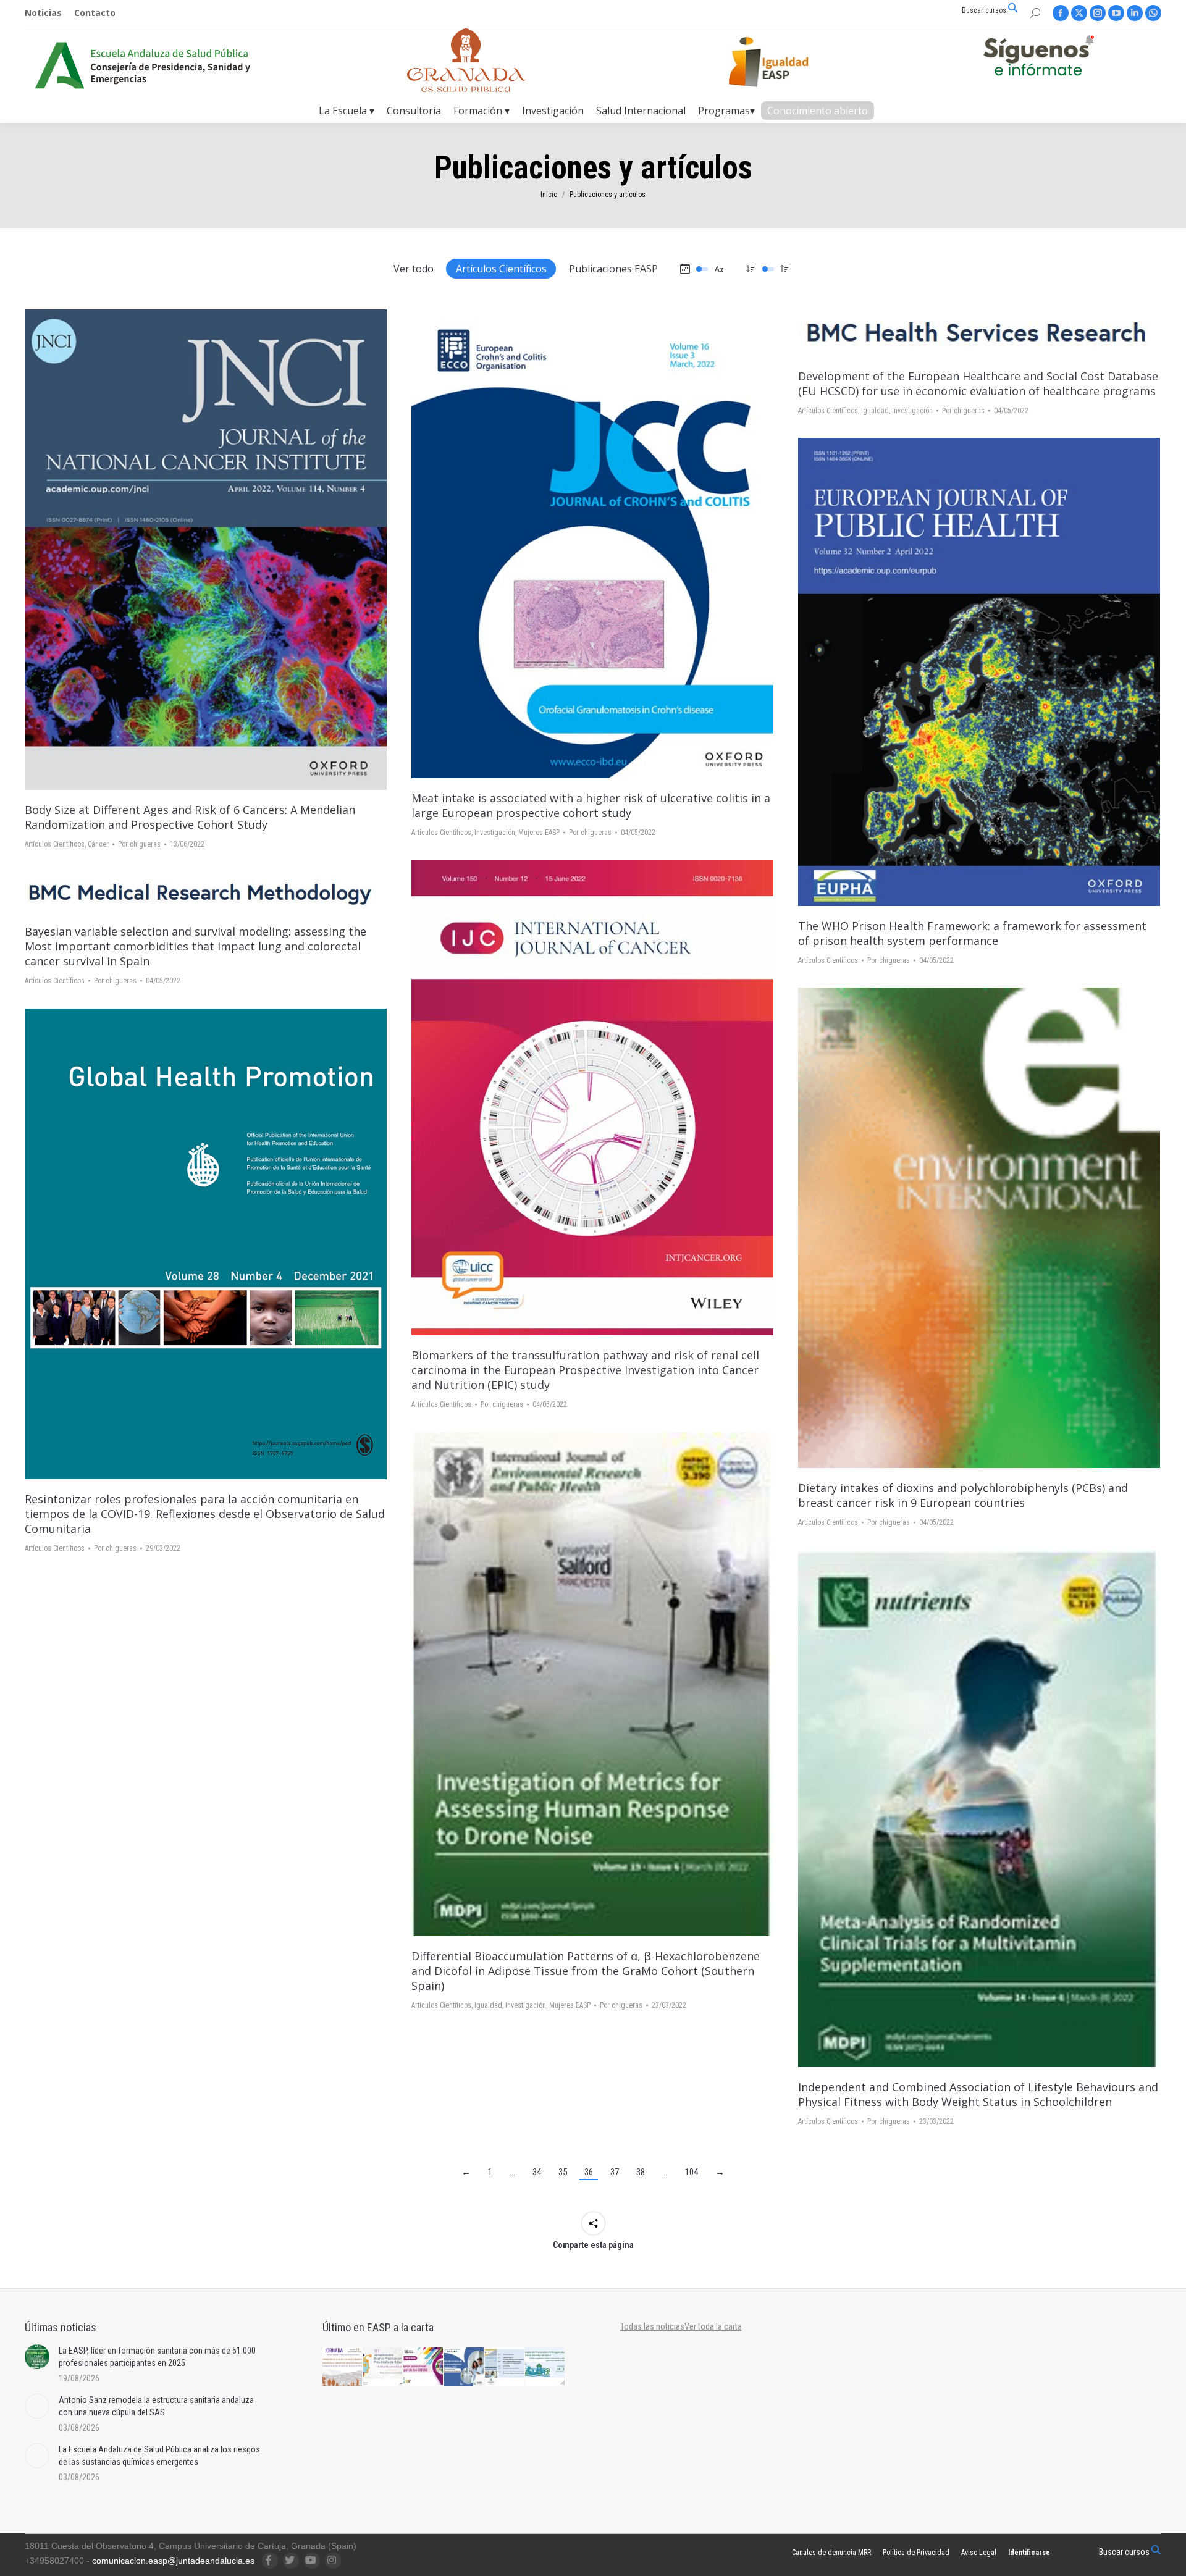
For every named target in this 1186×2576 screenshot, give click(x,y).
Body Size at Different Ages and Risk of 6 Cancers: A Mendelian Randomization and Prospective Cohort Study (190, 817)
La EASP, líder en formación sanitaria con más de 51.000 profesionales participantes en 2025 (157, 2357)
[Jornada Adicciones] (384, 2368)
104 (692, 2172)
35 (563, 2172)
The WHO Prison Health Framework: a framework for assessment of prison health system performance (972, 933)
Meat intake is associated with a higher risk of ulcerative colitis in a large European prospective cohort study (591, 805)
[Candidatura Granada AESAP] (466, 89)
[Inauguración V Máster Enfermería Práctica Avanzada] (505, 2368)
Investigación (495, 833)
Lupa (206, 550)
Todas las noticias (652, 2326)
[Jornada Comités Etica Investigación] (465, 2368)
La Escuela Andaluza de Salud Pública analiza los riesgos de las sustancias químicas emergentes (159, 2456)
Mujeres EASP (539, 833)
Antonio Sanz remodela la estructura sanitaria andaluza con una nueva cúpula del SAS (156, 2406)
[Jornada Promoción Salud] (343, 2368)
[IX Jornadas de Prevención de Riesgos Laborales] (545, 2368)
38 (641, 2172)
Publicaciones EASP (613, 269)
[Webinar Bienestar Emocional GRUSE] (424, 2368)
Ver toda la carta (713, 2326)
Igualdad (875, 411)
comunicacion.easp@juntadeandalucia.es (173, 2561)
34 (537, 2172)
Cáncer (98, 844)
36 (589, 2172)
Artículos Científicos (501, 269)
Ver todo (414, 269)
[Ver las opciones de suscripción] (1038, 58)
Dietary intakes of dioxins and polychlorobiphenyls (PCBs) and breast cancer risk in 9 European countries (963, 1495)
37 (615, 2172)
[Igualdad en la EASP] (788, 62)
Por (139, 844)
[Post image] (37, 2357)
